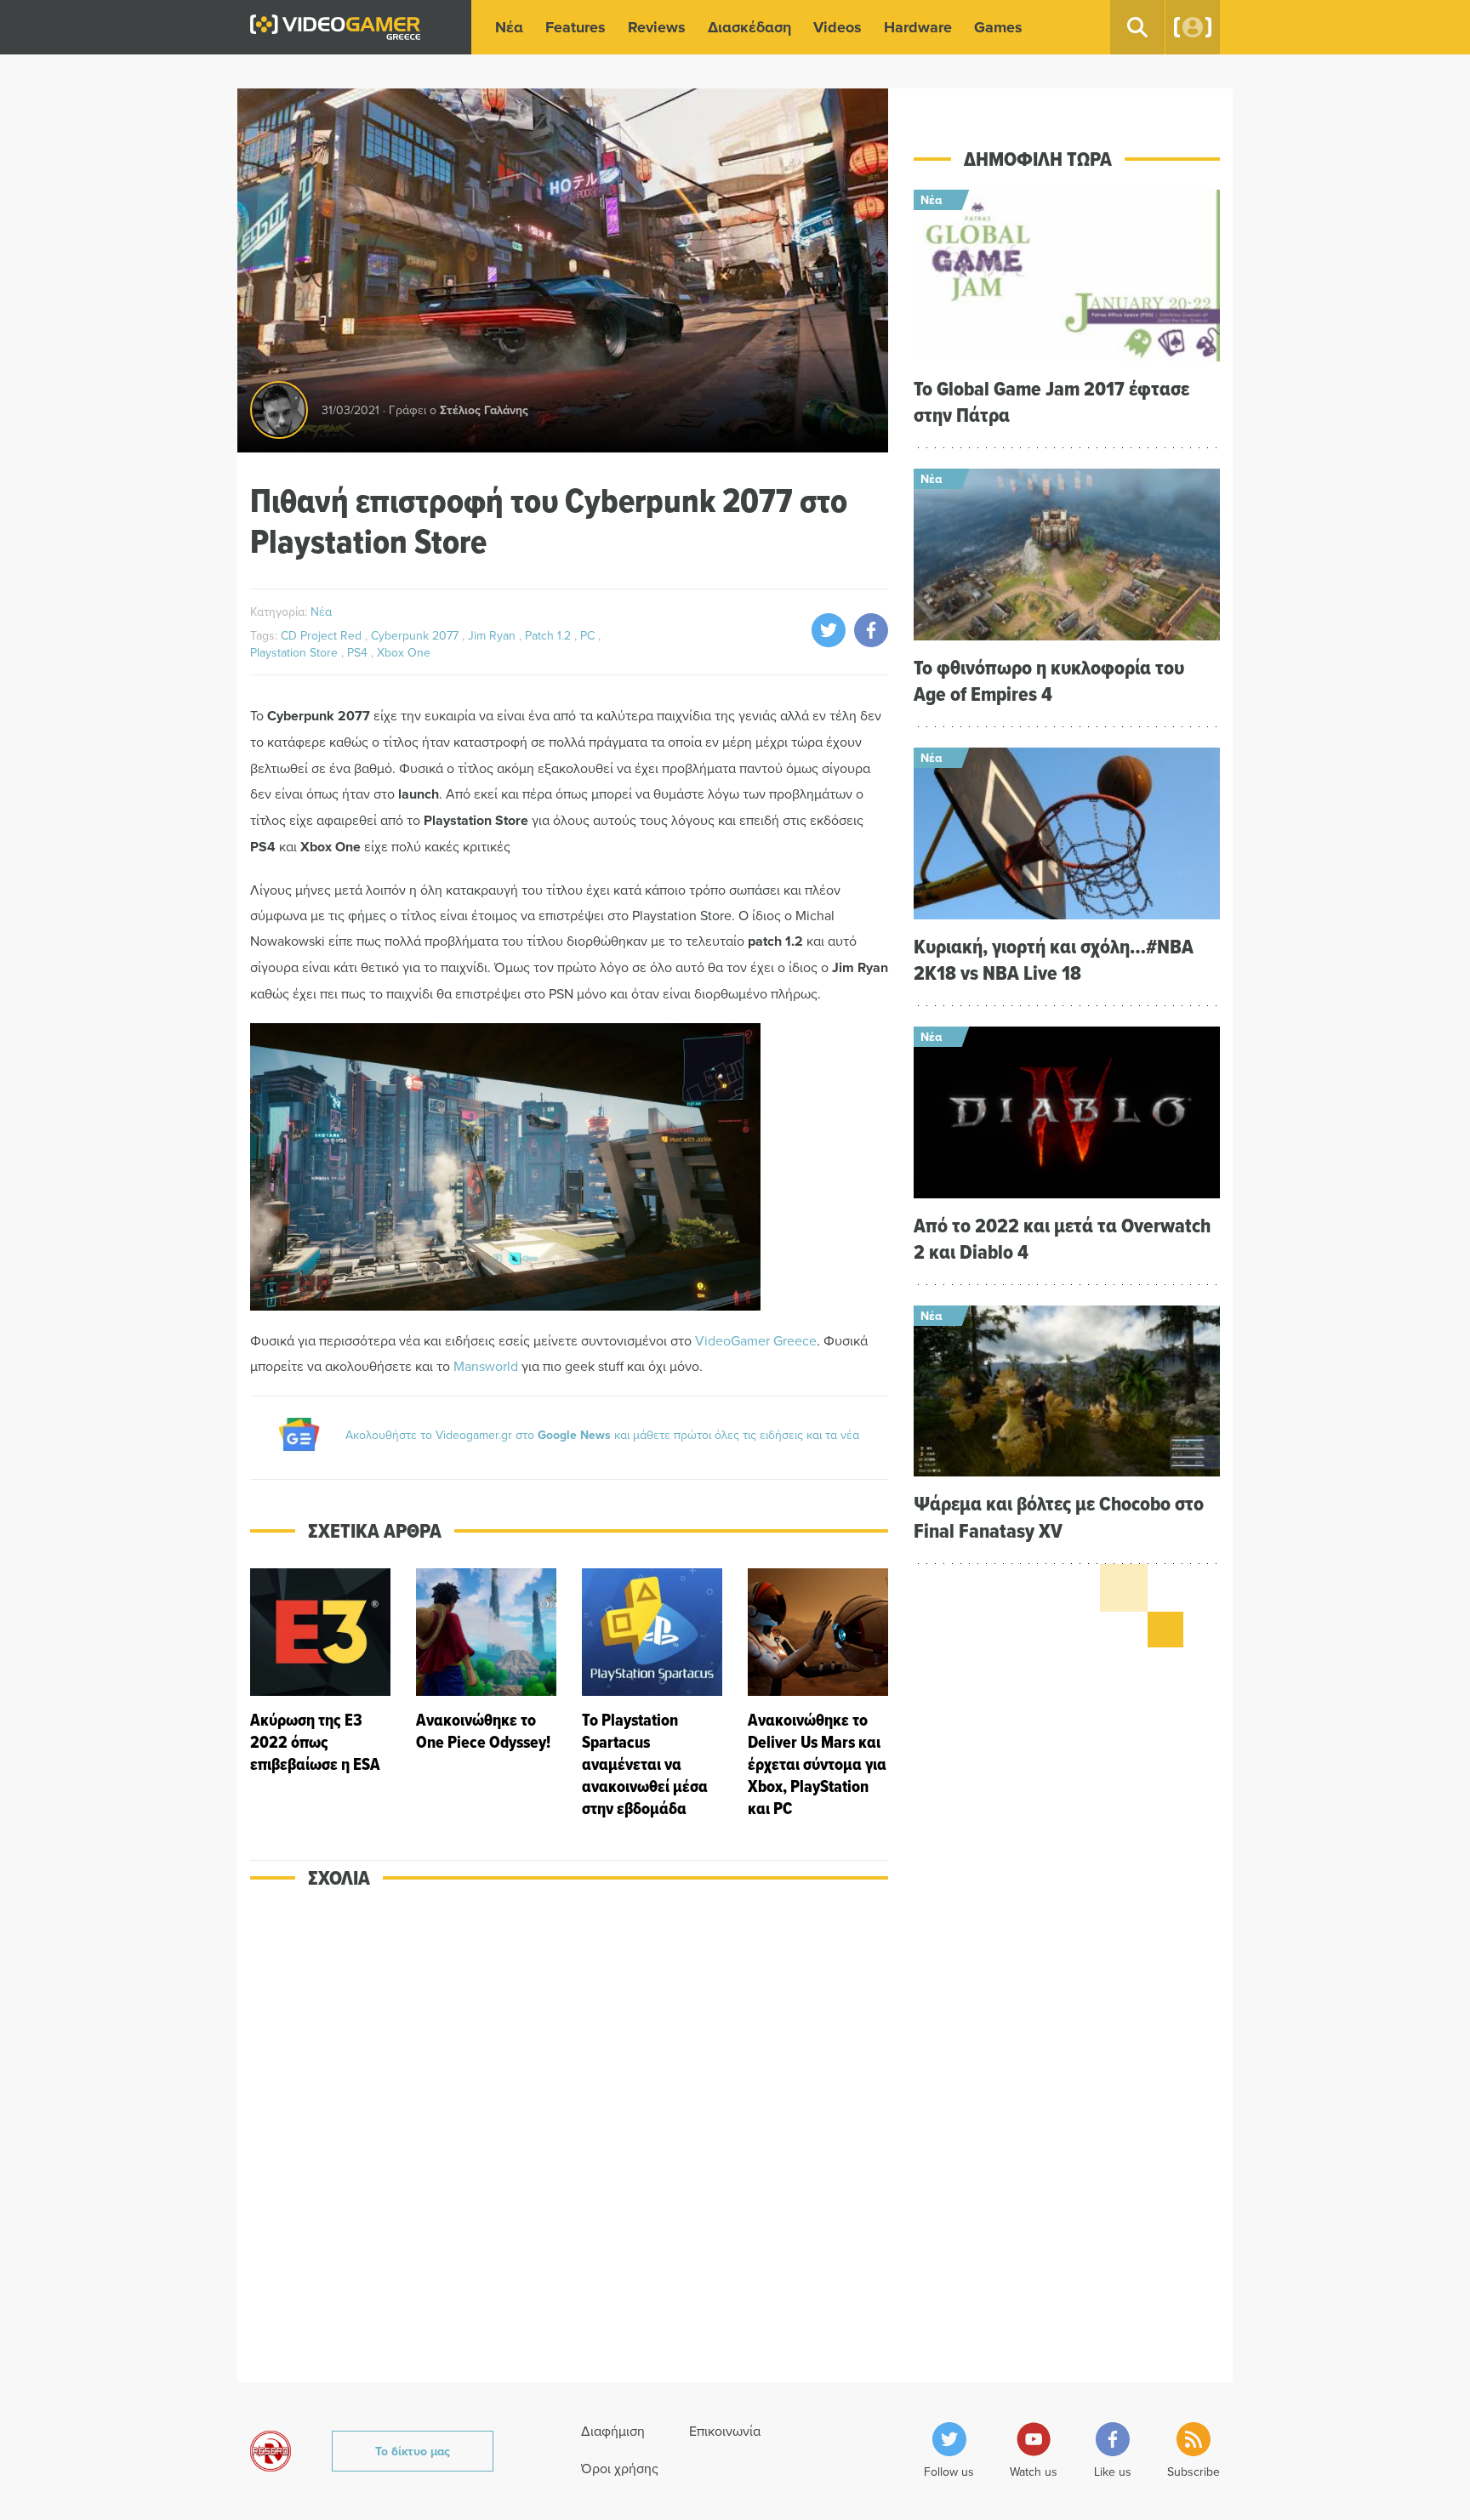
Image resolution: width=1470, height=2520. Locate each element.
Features (575, 27)
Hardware (918, 27)
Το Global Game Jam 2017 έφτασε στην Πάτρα (1051, 401)
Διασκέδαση (749, 27)
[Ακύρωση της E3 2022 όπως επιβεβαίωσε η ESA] (320, 1694)
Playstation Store (296, 652)
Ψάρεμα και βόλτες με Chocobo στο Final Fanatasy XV (1059, 1516)
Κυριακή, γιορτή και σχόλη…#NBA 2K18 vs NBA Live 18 (1054, 959)
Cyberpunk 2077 (416, 635)
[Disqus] (569, 2147)
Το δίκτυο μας (413, 2451)
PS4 (359, 652)
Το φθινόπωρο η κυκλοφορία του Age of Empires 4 (1049, 680)
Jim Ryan (493, 635)
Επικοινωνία (725, 2431)
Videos (838, 27)
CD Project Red (323, 635)
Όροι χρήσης (620, 2468)
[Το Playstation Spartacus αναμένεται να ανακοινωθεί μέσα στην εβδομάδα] (652, 1694)
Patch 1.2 (550, 635)
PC (589, 635)
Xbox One (404, 652)
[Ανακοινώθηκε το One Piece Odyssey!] (486, 1694)
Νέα (509, 27)
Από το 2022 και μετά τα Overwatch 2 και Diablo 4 (1062, 1238)
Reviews (657, 27)
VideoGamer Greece (756, 1340)
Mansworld (486, 1366)
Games (998, 27)
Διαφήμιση (613, 2431)
